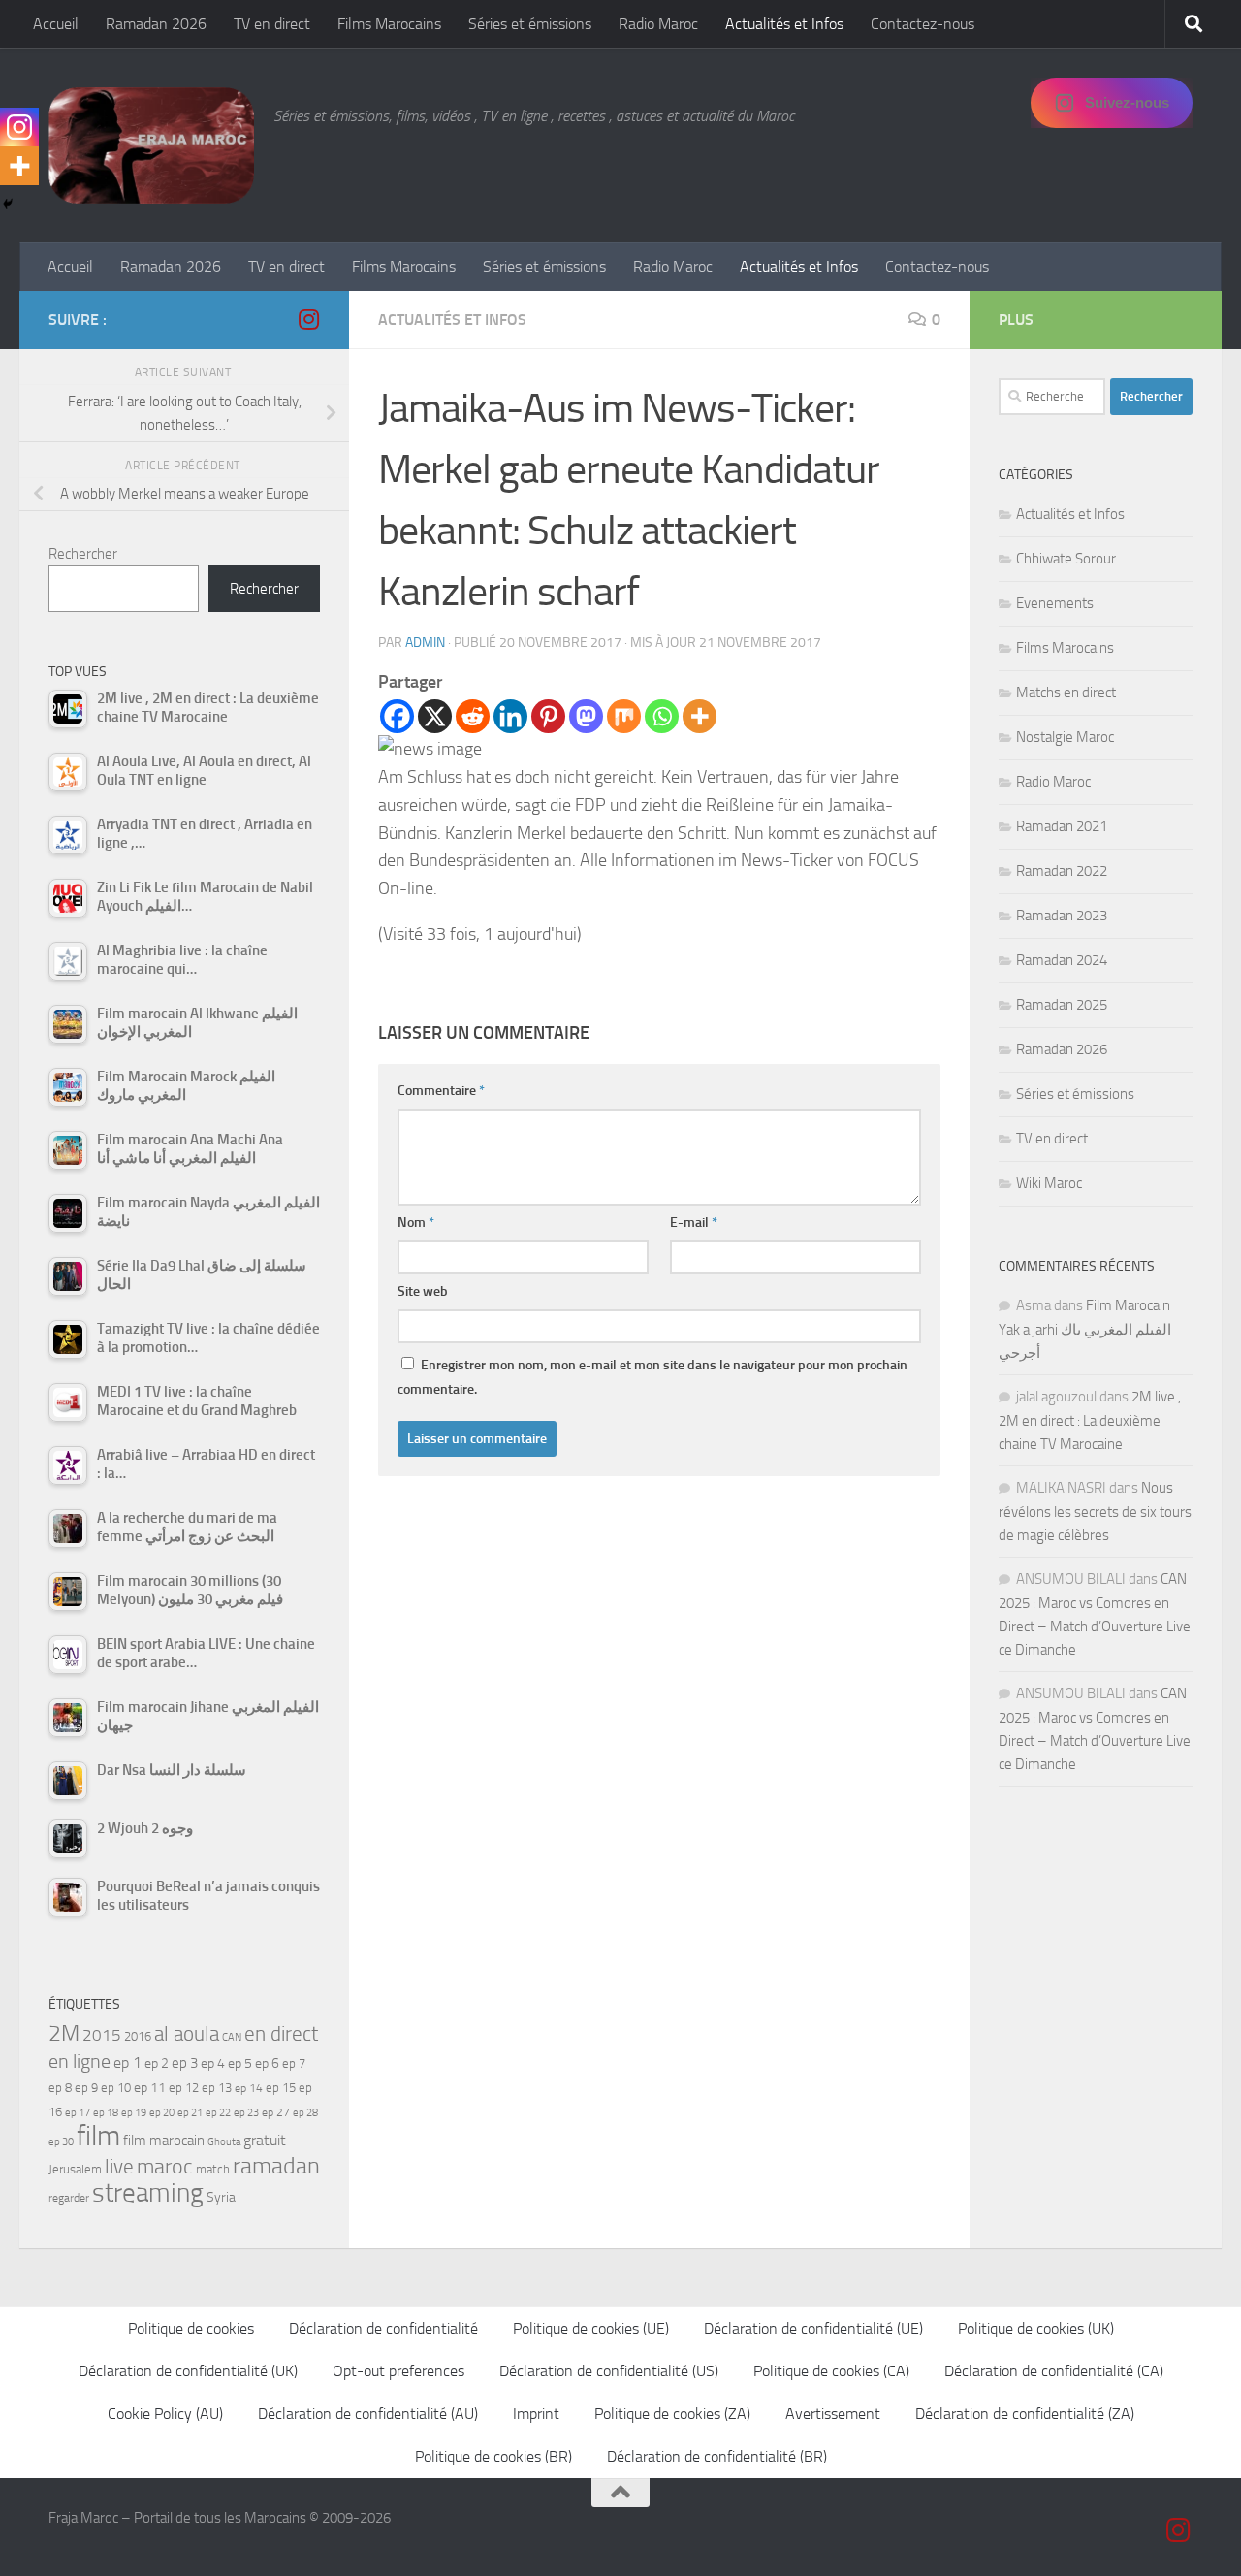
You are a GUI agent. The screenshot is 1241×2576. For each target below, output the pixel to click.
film (98, 2136)
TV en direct (272, 24)
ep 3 (185, 2063)
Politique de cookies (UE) (591, 2328)
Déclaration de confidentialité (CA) (1054, 2371)
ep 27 (276, 2112)
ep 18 (106, 2113)
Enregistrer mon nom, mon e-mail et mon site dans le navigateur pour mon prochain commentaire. (652, 1377)
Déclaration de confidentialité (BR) (717, 2456)
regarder (69, 2198)
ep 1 (127, 2062)
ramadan (276, 2165)
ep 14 (249, 2088)
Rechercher (83, 554)
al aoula (187, 2034)
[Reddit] (473, 716)
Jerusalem (75, 2169)
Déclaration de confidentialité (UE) (813, 2328)
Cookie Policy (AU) (165, 2414)
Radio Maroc (658, 24)
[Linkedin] (510, 716)
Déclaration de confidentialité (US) (609, 2371)
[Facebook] (397, 716)
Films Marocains (389, 24)
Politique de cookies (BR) (493, 2456)
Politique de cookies (191, 2328)
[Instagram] (19, 127)
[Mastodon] (586, 716)
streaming (148, 2193)
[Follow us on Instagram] (308, 319)
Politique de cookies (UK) (1036, 2328)
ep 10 (116, 2088)
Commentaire (441, 1091)
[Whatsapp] (662, 716)
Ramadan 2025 (1062, 1005)
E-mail (694, 1223)
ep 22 (218, 2113)
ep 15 (281, 2088)
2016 (138, 2036)
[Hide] (8, 204)
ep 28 (305, 2113)
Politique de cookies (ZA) (672, 2414)
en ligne (80, 2061)
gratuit (265, 2140)
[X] (435, 716)
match (213, 2169)
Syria (221, 2197)
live (119, 2167)
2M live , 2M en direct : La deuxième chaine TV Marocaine (1090, 1420)
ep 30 (61, 2142)
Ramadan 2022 (1062, 871)
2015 (102, 2035)
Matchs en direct (1066, 692)
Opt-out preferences (398, 2371)
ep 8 (60, 2088)
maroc (165, 2167)
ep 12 (184, 2088)
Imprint (536, 2414)
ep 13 (217, 2088)
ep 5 (240, 2063)
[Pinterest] (548, 716)
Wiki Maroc (1049, 1183)
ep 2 (157, 2063)
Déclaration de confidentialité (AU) (368, 2414)
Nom (416, 1223)
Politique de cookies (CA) (831, 2371)
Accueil (56, 24)
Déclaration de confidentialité (383, 2328)
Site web (423, 1291)
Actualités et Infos (784, 24)
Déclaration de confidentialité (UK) (188, 2371)
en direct (281, 2034)
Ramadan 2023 (1062, 916)
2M (64, 2033)
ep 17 (78, 2112)
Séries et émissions (530, 24)
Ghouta (224, 2142)
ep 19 (134, 2113)
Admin (425, 643)
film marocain (164, 2141)
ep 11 (150, 2087)
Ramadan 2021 (1062, 826)
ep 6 (267, 2063)
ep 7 (294, 2063)
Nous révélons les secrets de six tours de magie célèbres (1095, 1512)
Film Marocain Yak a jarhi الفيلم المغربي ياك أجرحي (1085, 1329)
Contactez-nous (923, 24)
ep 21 (190, 2112)
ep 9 (86, 2088)
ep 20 (162, 2113)
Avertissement (833, 2414)
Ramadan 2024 (1062, 960)
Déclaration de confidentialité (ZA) (1025, 2414)
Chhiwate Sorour (1066, 559)
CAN (232, 2037)
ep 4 (213, 2063)
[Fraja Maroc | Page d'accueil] (151, 145)
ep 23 (246, 2113)
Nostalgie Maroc (1065, 737)
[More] (700, 716)
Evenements (1055, 603)
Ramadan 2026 (156, 24)
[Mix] (624, 716)
